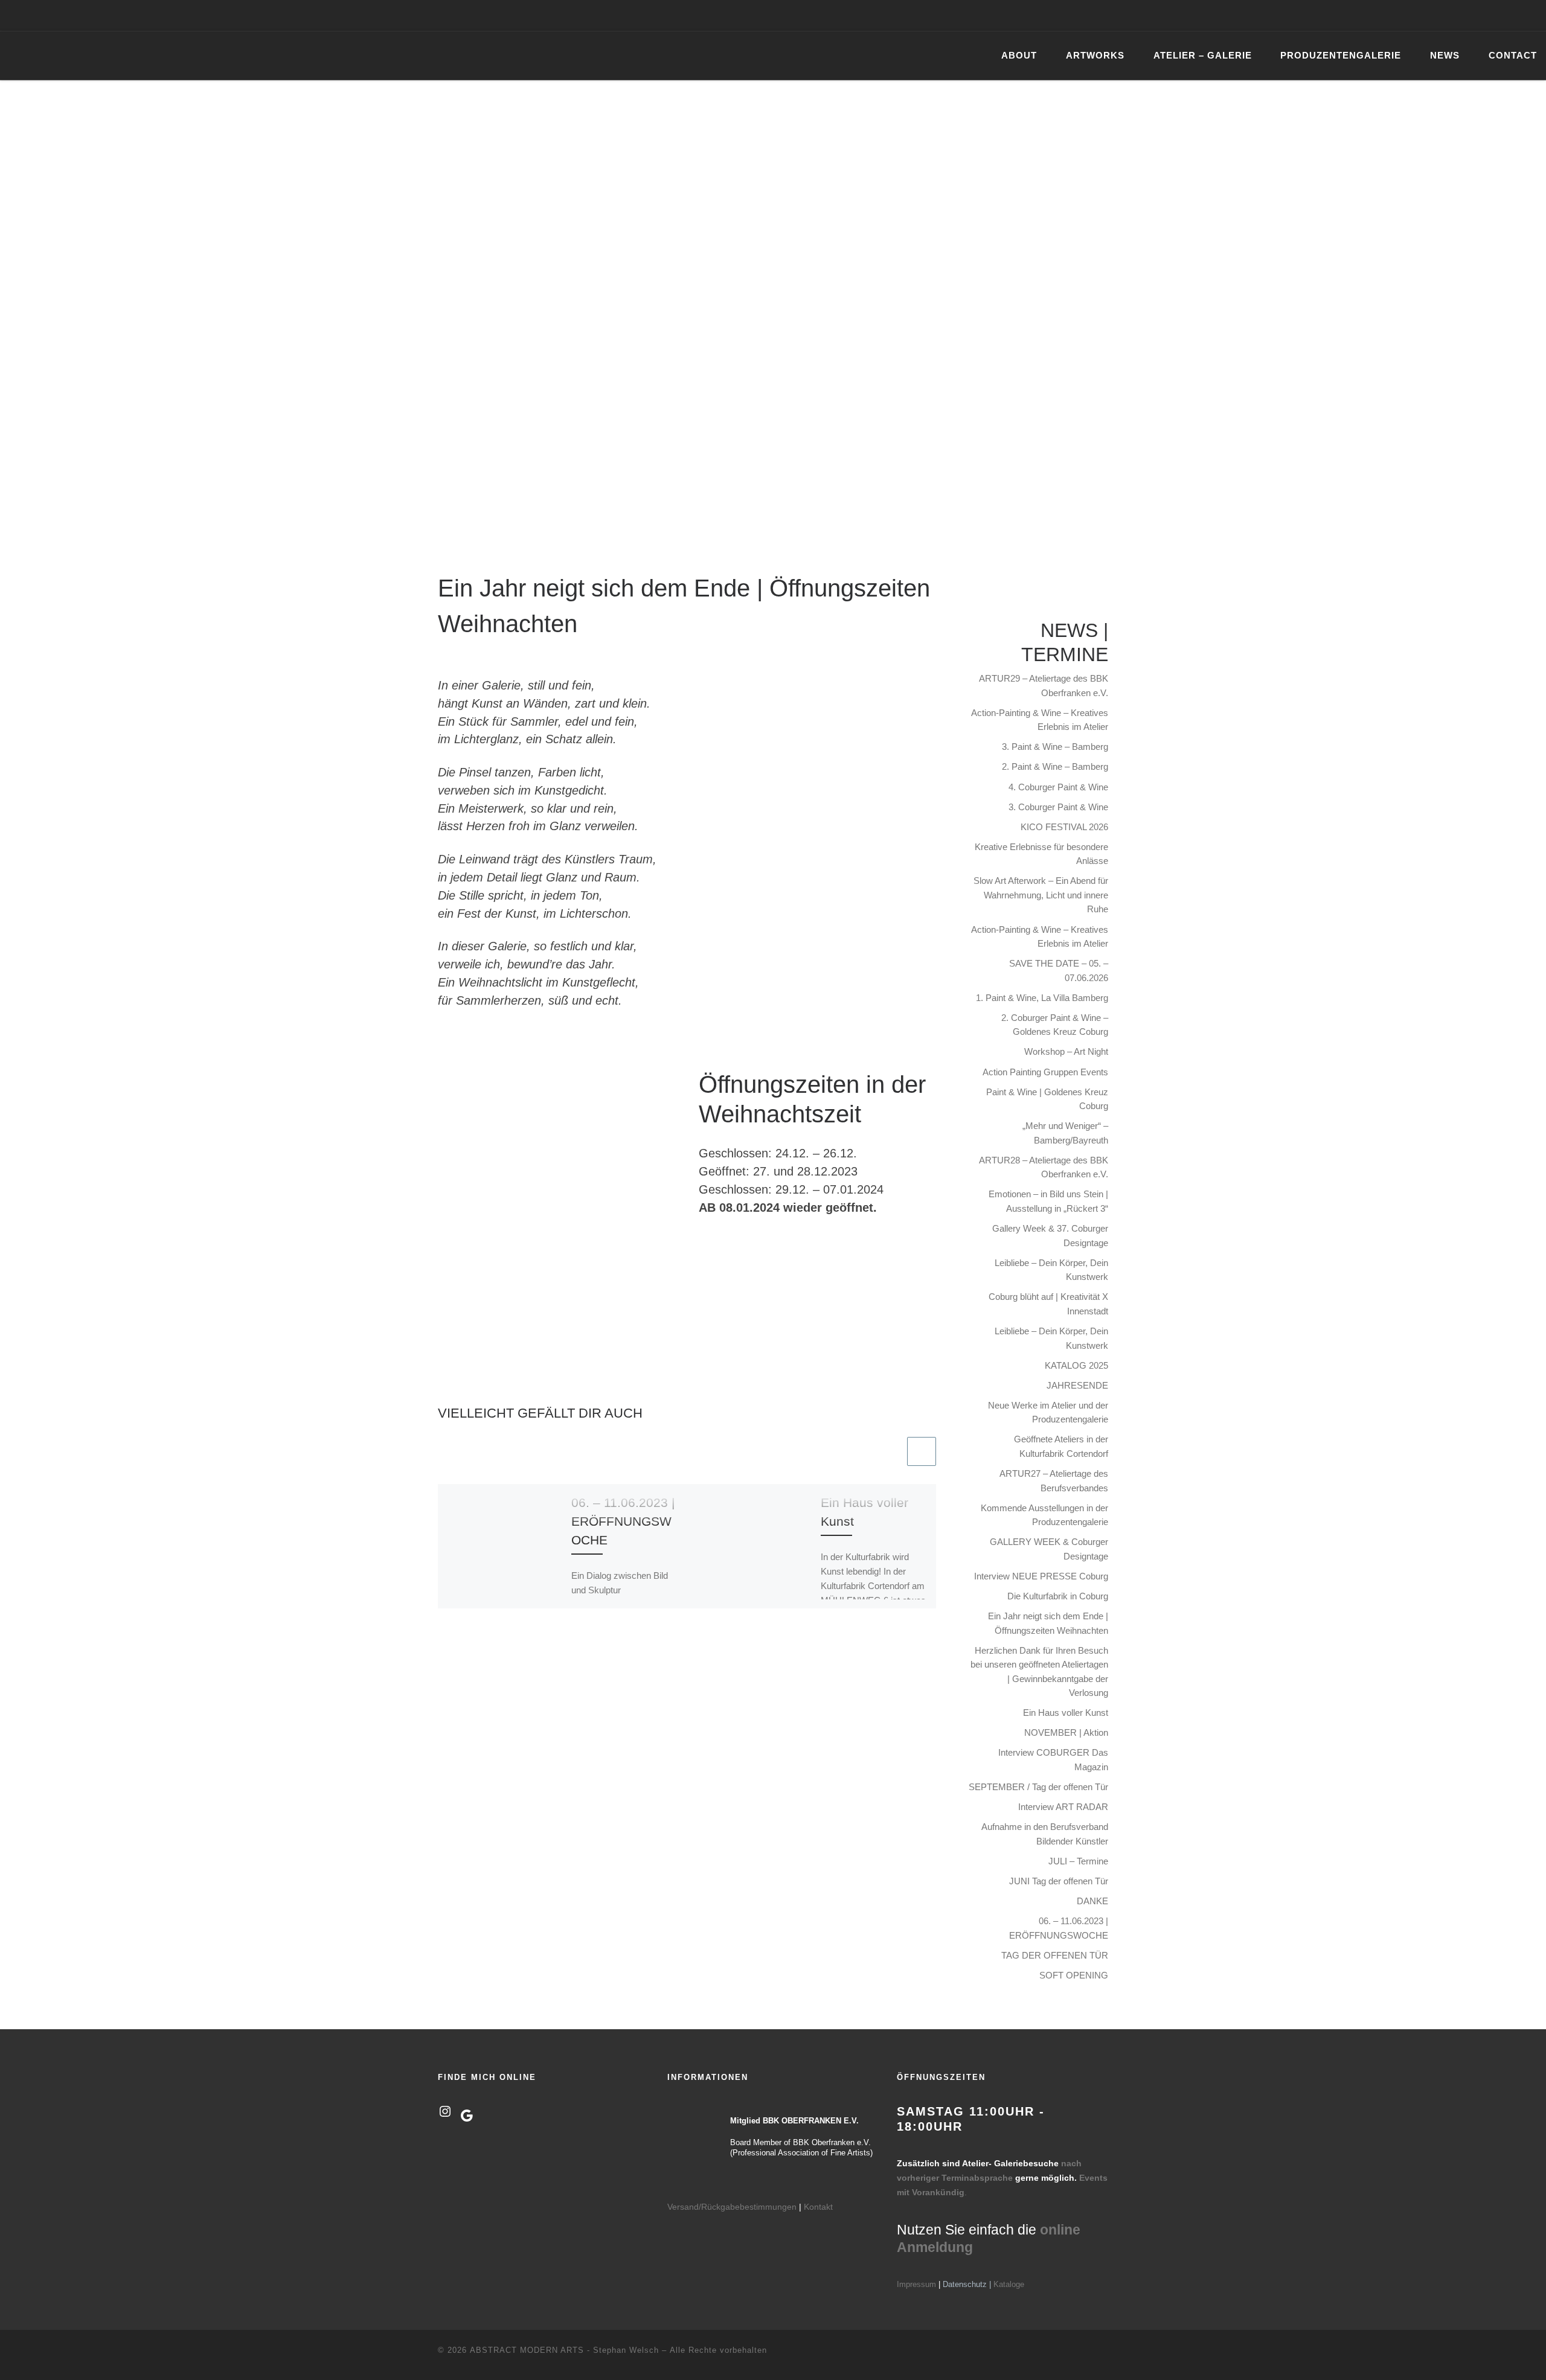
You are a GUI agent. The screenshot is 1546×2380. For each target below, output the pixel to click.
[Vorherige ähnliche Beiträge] (890, 1451)
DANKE (1092, 1901)
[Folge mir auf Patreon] (1502, 15)
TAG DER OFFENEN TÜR (1055, 1955)
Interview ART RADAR (1063, 1807)
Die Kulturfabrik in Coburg (1058, 1596)
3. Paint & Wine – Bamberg (1055, 747)
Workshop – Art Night (1066, 1051)
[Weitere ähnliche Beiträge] (922, 1451)
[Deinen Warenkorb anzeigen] (1530, 15)
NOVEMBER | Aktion (1066, 1732)
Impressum (916, 2284)
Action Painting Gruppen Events (1045, 1072)
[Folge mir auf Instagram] (1467, 15)
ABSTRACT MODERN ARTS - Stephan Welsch (564, 2350)
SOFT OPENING (1074, 1975)
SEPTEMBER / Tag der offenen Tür (1038, 1787)
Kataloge (1009, 2284)
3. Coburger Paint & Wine (1058, 807)
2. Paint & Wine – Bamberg (1055, 766)
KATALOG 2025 (1076, 1365)
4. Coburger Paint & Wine (1058, 787)
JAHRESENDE (1077, 1385)
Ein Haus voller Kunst (1066, 1713)
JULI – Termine (1078, 1861)
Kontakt (818, 2207)
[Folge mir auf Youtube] (1484, 15)
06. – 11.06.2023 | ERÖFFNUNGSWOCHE (623, 1521)
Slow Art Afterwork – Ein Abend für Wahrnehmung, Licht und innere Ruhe (1041, 895)
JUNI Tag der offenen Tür (1059, 1881)
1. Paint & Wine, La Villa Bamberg (1042, 998)
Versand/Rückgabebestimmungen (732, 2207)
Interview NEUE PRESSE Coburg (1041, 1576)
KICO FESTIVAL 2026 (1064, 827)
